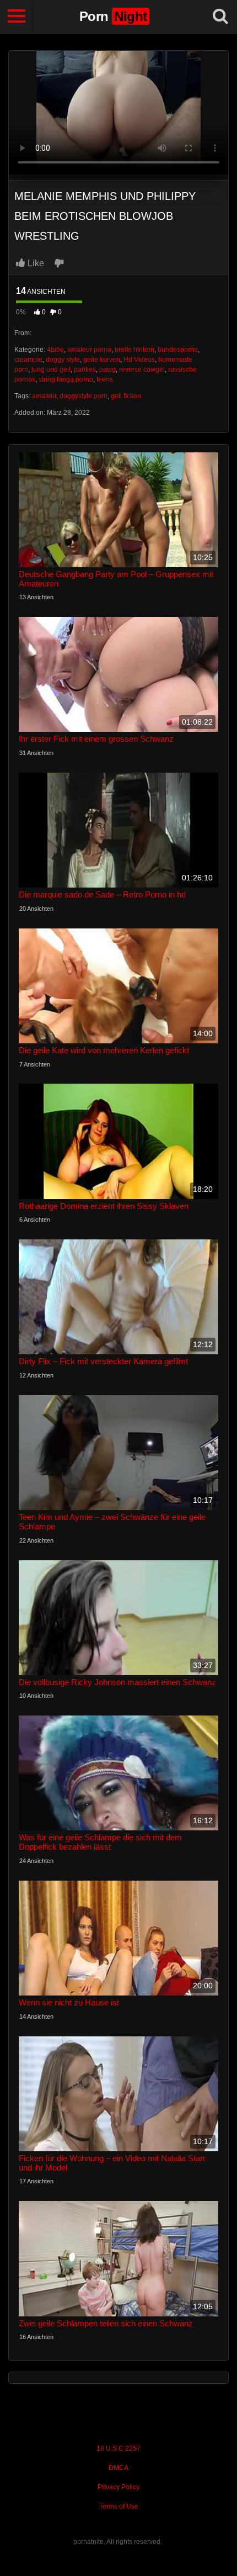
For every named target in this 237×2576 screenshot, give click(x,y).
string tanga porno (66, 379)
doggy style (63, 360)
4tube (55, 350)
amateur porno (89, 350)
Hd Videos (139, 360)
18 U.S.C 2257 (118, 2448)
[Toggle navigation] (17, 17)
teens (105, 379)
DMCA (118, 2468)
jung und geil (51, 369)
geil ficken (126, 396)
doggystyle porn (84, 396)
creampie (28, 360)
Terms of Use (119, 2506)
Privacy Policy (118, 2487)
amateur (44, 396)
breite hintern (134, 350)
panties (85, 369)
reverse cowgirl (142, 369)
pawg (107, 369)
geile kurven (102, 360)
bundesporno (178, 350)
